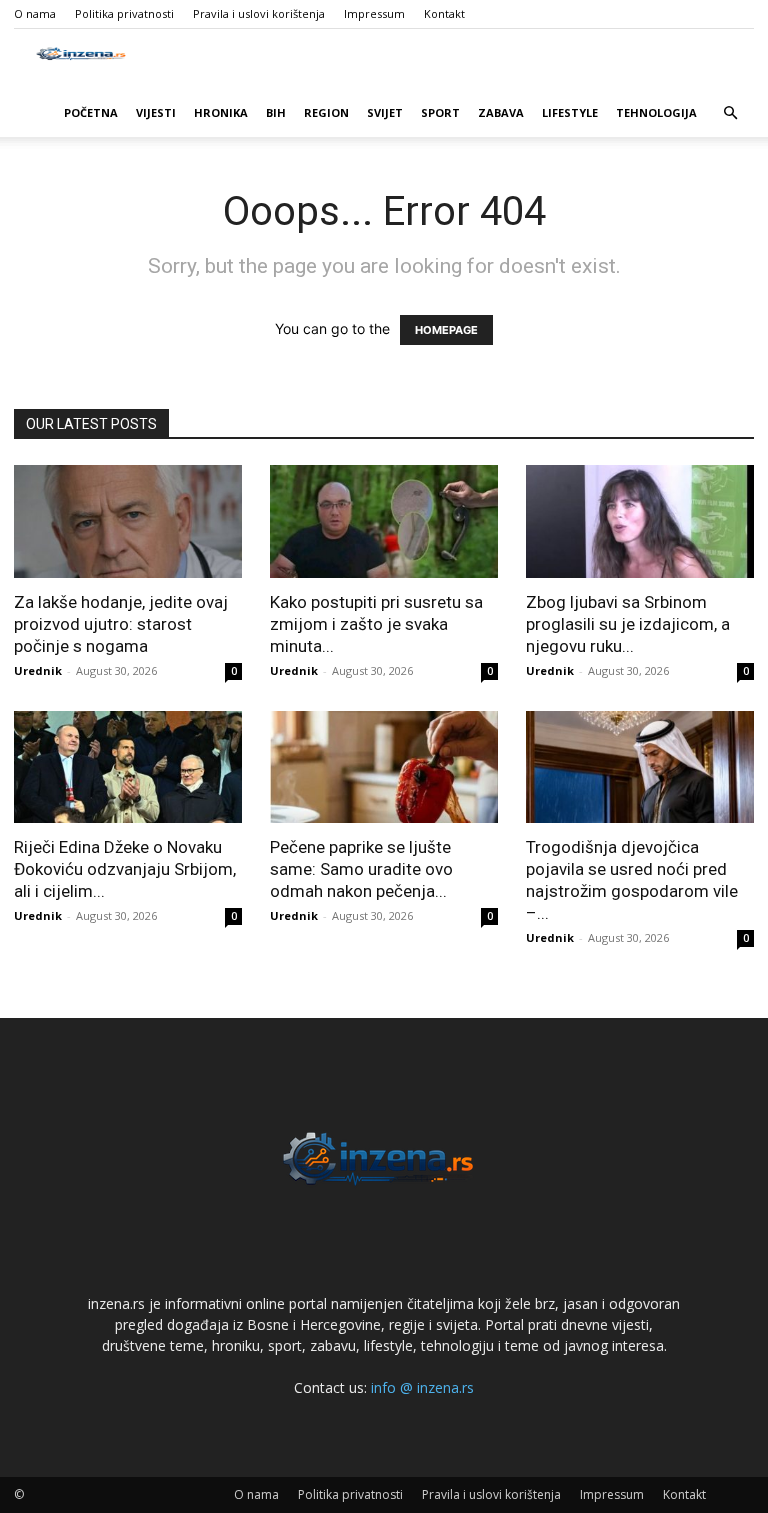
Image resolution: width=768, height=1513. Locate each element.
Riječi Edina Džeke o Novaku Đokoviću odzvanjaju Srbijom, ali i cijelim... (125, 869)
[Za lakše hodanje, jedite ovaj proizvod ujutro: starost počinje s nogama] (128, 521)
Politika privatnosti (124, 13)
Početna (91, 112)
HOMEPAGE (446, 330)
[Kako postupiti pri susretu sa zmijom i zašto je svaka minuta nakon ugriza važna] (384, 521)
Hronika (221, 112)
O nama (35, 13)
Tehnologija (656, 112)
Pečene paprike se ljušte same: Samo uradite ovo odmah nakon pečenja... (361, 869)
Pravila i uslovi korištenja (259, 13)
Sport (440, 112)
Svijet (385, 112)
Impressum (374, 13)
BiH (276, 112)
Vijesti (156, 112)
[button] (730, 113)
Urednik (38, 670)
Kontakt (444, 13)
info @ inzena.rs (422, 1387)
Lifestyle (570, 112)
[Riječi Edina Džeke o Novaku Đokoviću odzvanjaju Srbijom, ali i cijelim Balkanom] (128, 767)
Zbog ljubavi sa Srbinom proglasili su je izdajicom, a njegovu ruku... (628, 624)
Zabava (501, 112)
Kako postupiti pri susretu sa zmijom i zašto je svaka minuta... (376, 624)
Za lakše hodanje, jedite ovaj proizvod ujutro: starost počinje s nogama (121, 624)
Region (326, 112)
